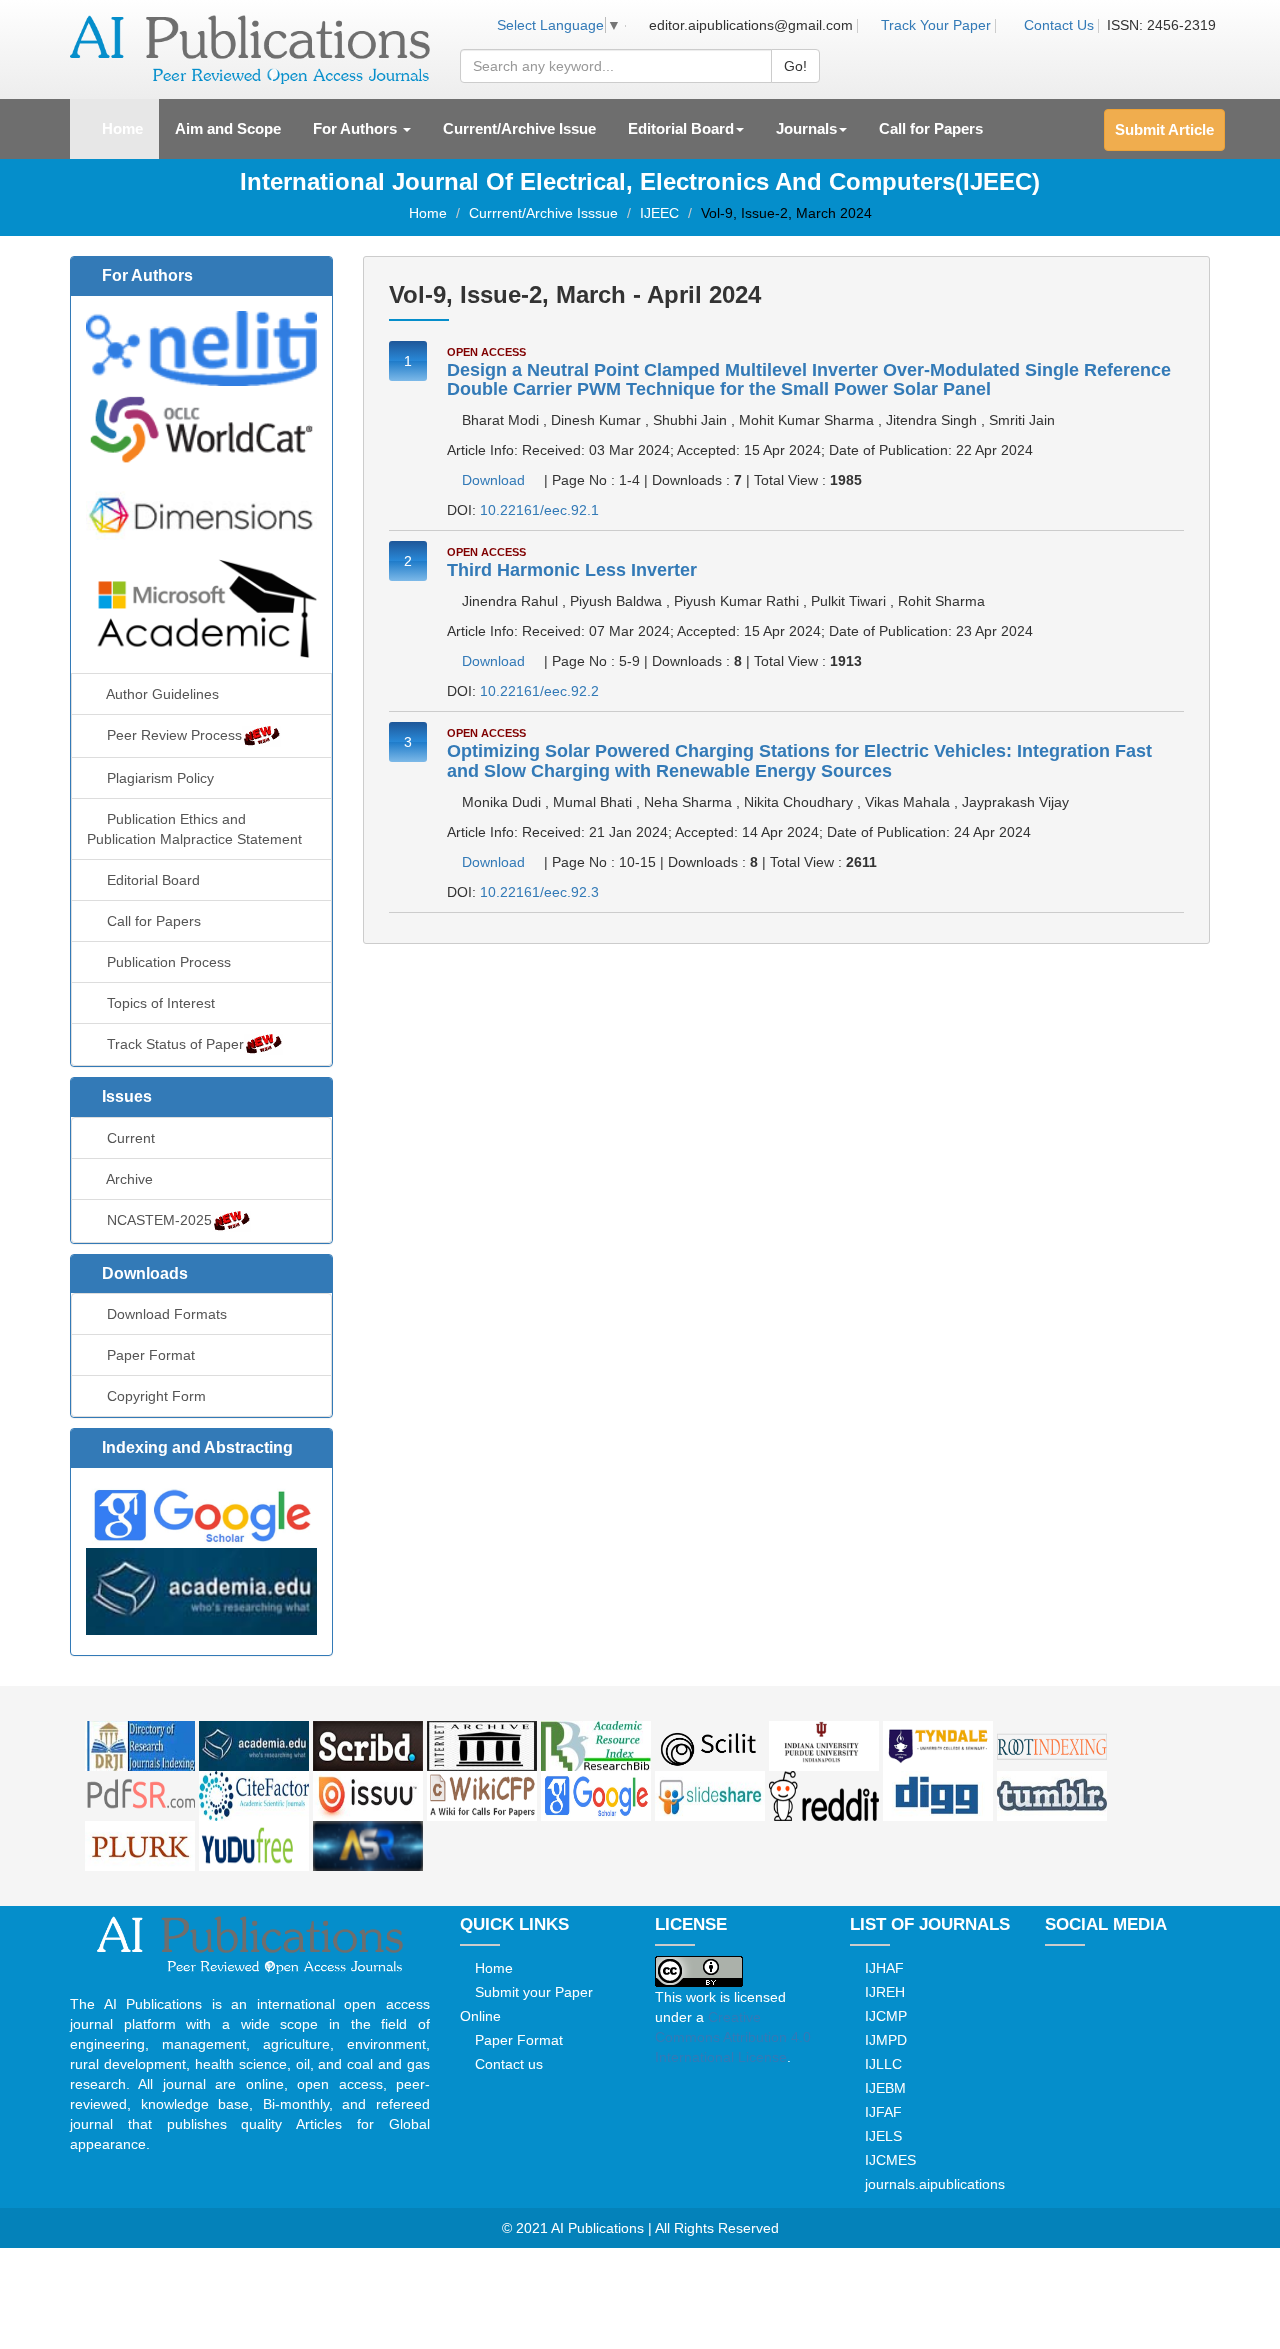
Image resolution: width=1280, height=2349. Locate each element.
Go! (795, 66)
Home (128, 128)
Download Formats (165, 1314)
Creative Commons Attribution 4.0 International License (733, 2037)
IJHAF (882, 1968)
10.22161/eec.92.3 (539, 892)
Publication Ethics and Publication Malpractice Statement (194, 829)
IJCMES (888, 2160)
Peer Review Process (172, 735)
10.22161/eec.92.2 (539, 691)
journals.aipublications (933, 2184)
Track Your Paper (934, 25)
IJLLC (881, 2064)
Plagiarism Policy (158, 778)
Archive (128, 1179)
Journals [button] (806, 128)
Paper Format (149, 1355)
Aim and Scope (228, 128)
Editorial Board (151, 880)
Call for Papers (931, 128)
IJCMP (884, 2016)
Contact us (507, 2064)
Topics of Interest (159, 1003)
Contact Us (1059, 25)
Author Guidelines (161, 694)
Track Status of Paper (173, 1044)
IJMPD (884, 2040)
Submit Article (1164, 129)
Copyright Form (154, 1396)
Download (493, 480)
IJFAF (881, 2112)
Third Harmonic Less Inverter (572, 570)
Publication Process (167, 962)
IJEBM (883, 2088)
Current (129, 1138)
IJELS (881, 2136)
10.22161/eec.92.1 (539, 510)
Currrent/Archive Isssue (543, 213)
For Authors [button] (357, 128)
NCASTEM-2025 (157, 1220)
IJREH (883, 1992)
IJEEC (659, 213)
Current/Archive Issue (519, 128)
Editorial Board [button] (681, 128)
